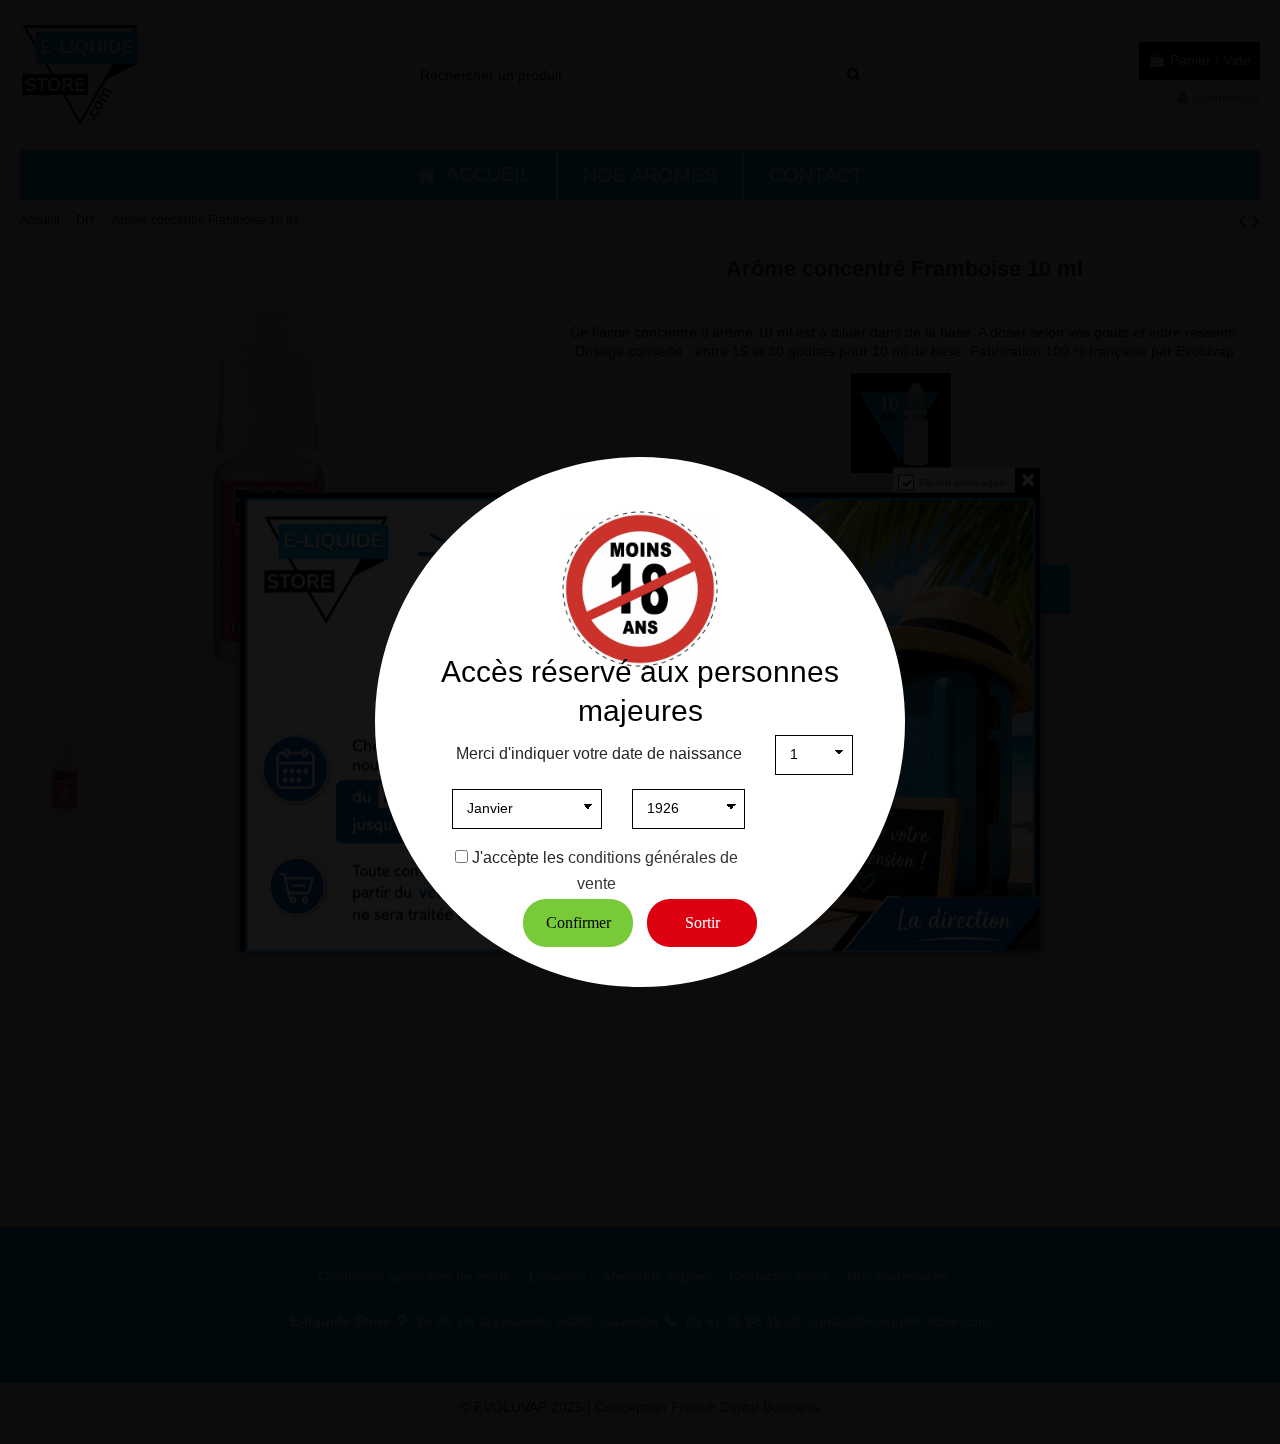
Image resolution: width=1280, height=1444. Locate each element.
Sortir (702, 922)
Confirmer (578, 922)
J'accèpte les (518, 857)
